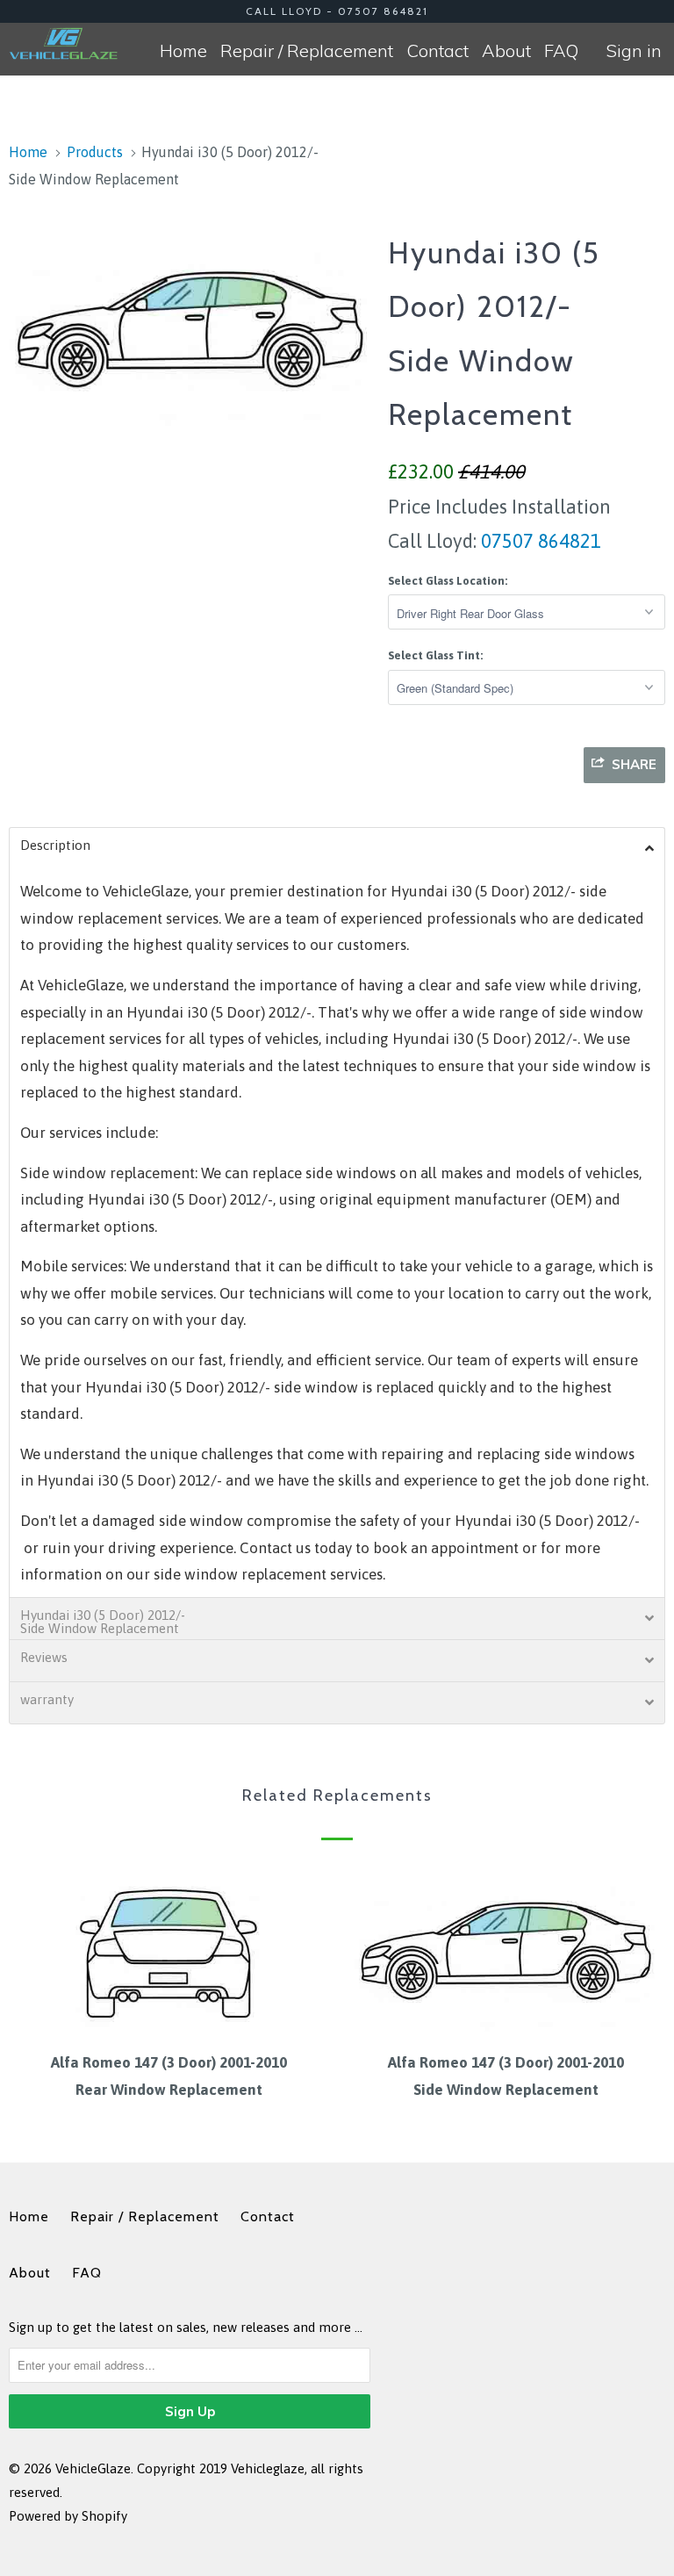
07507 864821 (539, 541)
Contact (437, 50)
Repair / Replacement (307, 50)
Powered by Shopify (68, 2516)
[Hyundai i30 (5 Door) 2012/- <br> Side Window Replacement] (190, 328)
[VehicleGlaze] (63, 43)
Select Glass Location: (448, 581)
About (506, 50)
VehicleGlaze (93, 2468)
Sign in (634, 50)
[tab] (337, 848)
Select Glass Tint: (435, 655)
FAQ (561, 50)
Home (183, 50)
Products (95, 152)
